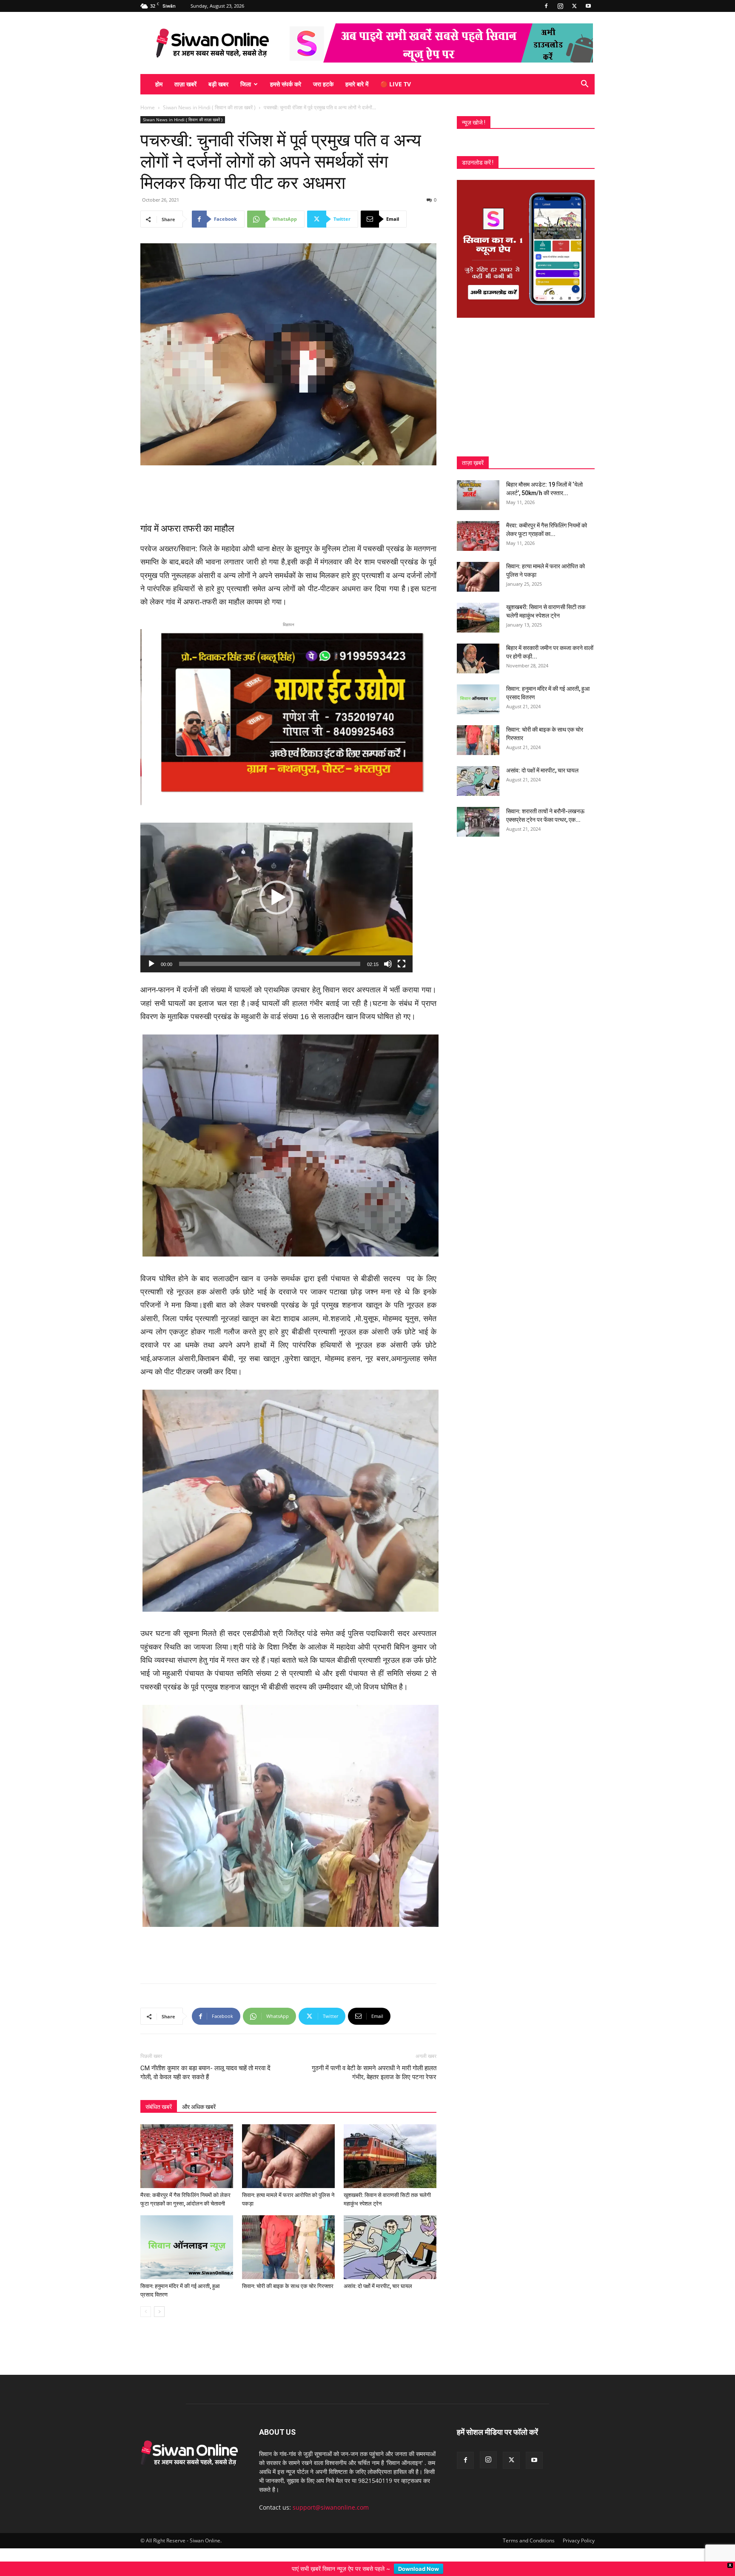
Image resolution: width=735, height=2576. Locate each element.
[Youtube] (588, 6)
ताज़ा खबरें (185, 84)
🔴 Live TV (396, 84)
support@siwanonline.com (331, 2506)
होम (159, 84)
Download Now (419, 2569)
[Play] (151, 963)
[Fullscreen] (402, 963)
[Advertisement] (288, 489)
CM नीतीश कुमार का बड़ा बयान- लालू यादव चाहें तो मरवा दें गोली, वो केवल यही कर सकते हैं (205, 2072)
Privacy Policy (579, 2540)
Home (148, 107)
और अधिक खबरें (199, 2106)
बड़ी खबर (218, 84)
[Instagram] (560, 6)
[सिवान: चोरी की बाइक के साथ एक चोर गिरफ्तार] (288, 2246)
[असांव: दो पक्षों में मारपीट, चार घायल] (390, 2246)
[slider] (270, 963)
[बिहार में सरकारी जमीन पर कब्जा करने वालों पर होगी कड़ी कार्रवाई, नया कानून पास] (478, 658)
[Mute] (388, 963)
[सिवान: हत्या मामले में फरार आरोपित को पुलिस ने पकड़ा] (288, 2155)
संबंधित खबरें (159, 2106)
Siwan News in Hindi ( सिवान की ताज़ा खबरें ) (209, 107)
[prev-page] (146, 2311)
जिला (246, 84)
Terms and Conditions (529, 2540)
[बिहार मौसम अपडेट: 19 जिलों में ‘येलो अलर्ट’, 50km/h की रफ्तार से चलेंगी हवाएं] (478, 495)
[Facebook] (546, 6)
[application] (276, 897)
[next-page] (159, 2311)
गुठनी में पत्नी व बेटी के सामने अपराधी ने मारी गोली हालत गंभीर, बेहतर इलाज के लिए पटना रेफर (374, 2072)
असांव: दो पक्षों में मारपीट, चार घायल (378, 2285)
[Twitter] (574, 6)
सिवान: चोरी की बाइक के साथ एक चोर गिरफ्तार (288, 2285)
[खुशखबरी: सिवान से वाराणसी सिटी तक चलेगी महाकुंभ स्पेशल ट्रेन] (390, 2155)
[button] (584, 85)
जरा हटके (323, 84)
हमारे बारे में (357, 84)
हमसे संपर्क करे (286, 84)
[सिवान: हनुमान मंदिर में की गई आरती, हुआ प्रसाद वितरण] (187, 2246)
